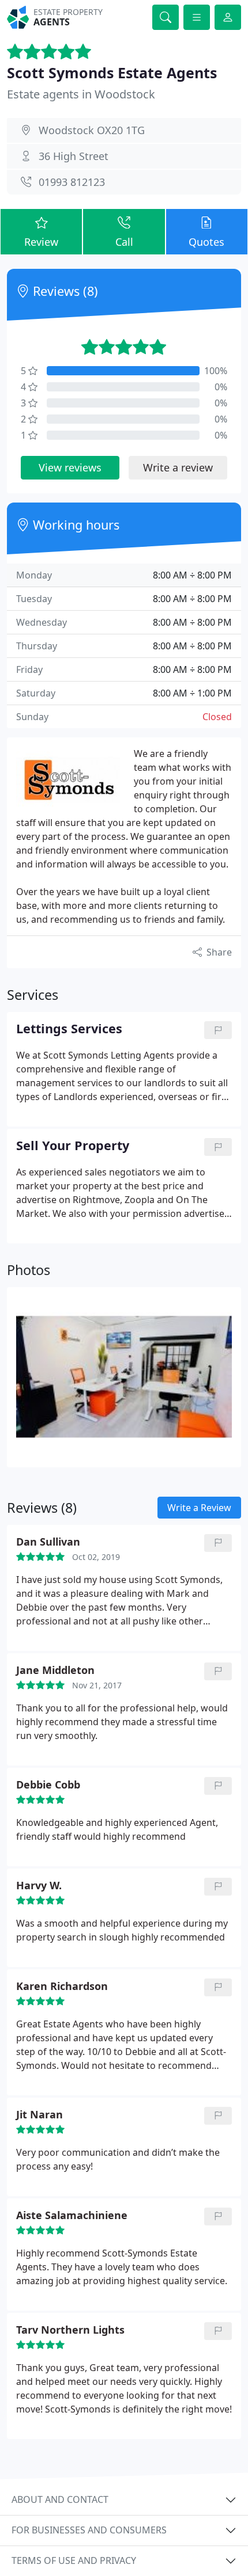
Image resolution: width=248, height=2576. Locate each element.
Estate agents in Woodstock (81, 94)
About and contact (60, 2499)
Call (124, 242)
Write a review (178, 467)
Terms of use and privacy (74, 2560)
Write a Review (199, 1508)
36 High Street (74, 156)
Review (41, 242)
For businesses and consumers (89, 2530)
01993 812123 (72, 182)
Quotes (206, 242)
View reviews (70, 467)
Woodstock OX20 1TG (92, 130)
